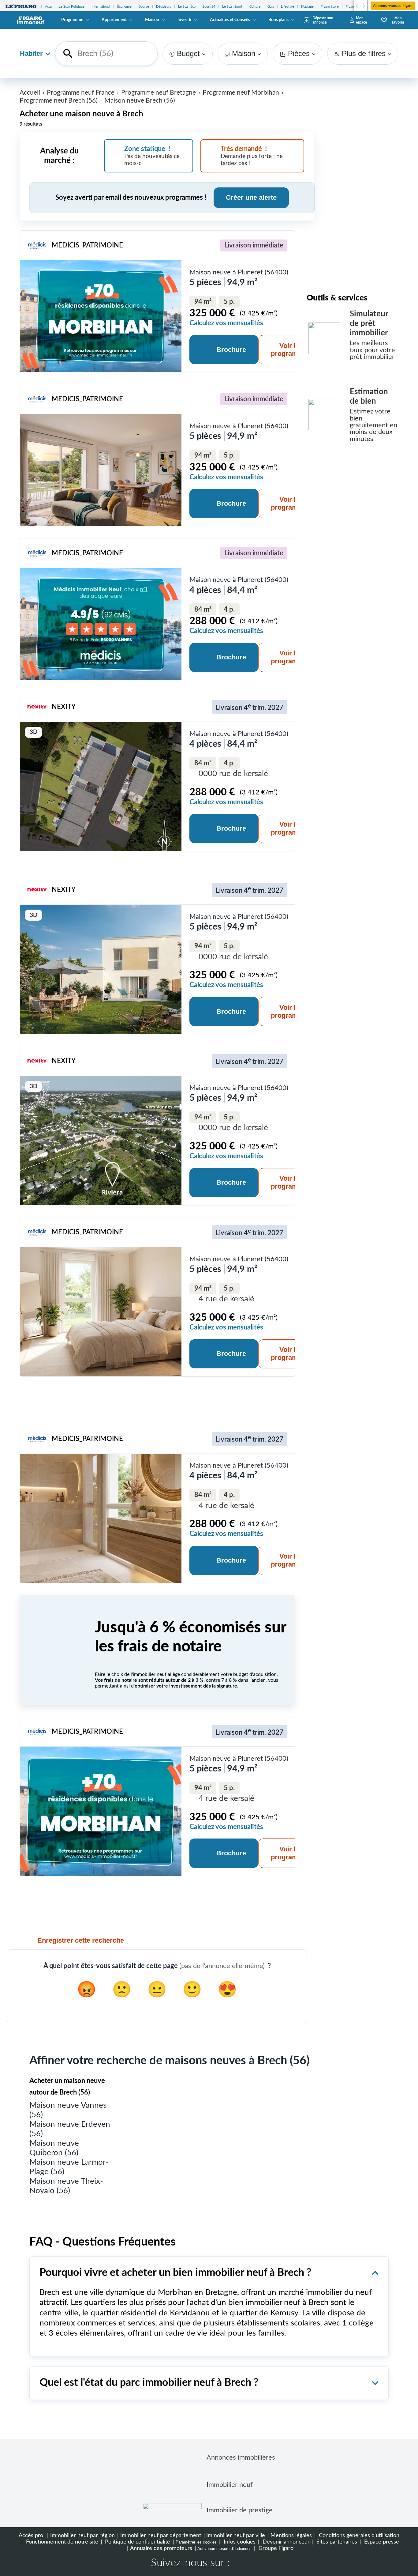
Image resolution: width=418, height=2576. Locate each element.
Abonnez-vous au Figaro (393, 6)
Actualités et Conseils (230, 20)
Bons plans (278, 20)
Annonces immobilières (241, 2457)
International (101, 7)
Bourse (144, 7)
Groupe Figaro (275, 2548)
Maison (152, 20)
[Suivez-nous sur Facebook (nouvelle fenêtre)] (240, 2564)
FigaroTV (352, 7)
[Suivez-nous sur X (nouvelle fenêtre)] (260, 2564)
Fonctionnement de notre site (61, 2542)
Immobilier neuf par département (161, 2535)
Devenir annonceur (285, 2542)
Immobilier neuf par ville (236, 2535)
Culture (255, 7)
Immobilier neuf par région (82, 2535)
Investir (185, 20)
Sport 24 (209, 7)
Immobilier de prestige (240, 2510)
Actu (48, 7)
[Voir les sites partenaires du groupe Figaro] (21, 7)
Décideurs (164, 7)
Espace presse (381, 2542)
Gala (271, 7)
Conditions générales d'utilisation (358, 2535)
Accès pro (31, 2535)
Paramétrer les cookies (196, 2542)
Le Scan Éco (187, 7)
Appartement (114, 20)
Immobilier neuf (230, 2485)
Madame (307, 7)
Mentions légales (291, 2535)
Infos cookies (239, 2542)
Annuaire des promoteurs (161, 2548)
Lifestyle (287, 7)
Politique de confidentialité (137, 2542)
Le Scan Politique (72, 7)
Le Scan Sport (232, 7)
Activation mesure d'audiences (224, 2549)
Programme (72, 20)
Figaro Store (330, 7)
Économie (124, 7)
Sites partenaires (336, 2542)
